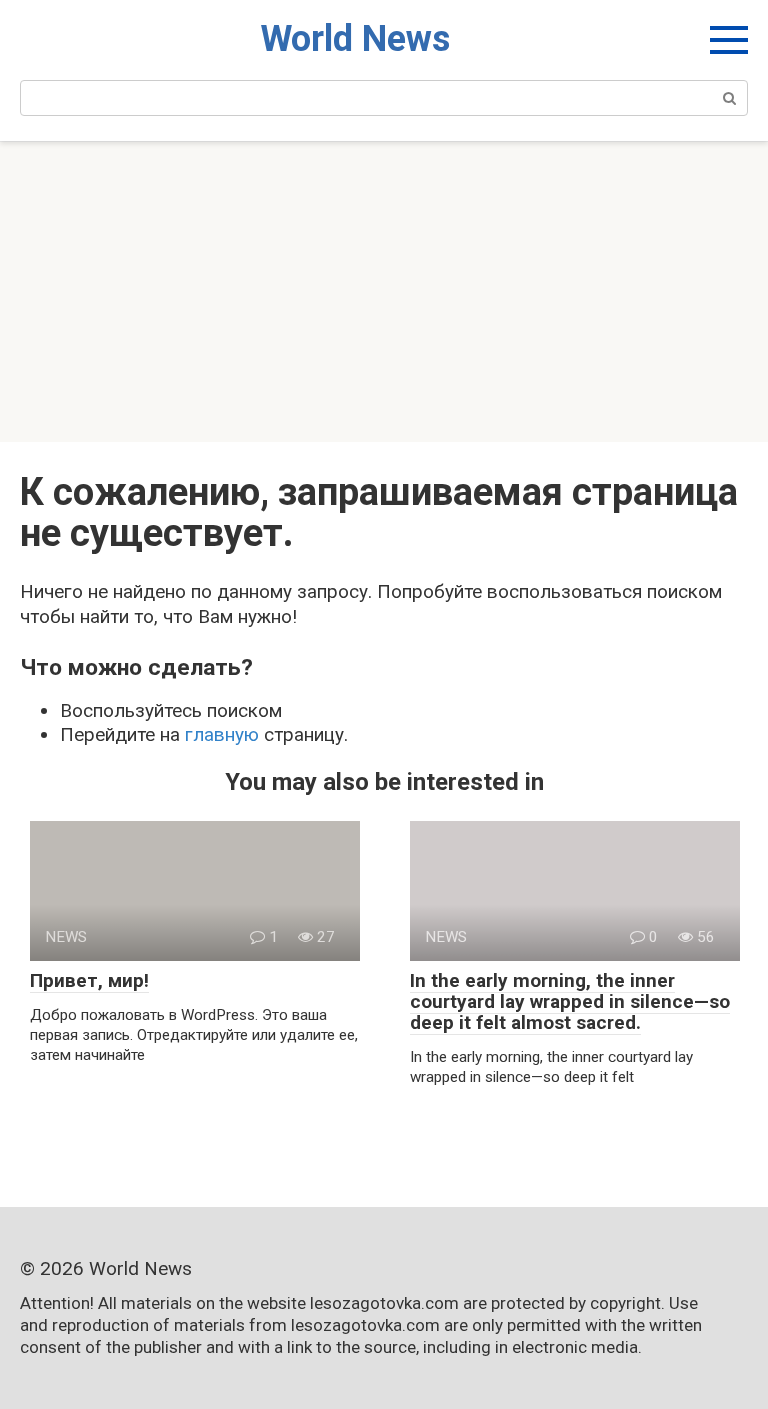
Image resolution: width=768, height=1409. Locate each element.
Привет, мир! (89, 980)
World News (355, 39)
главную (222, 734)
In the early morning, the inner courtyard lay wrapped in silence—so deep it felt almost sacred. (570, 1001)
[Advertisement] (384, 292)
